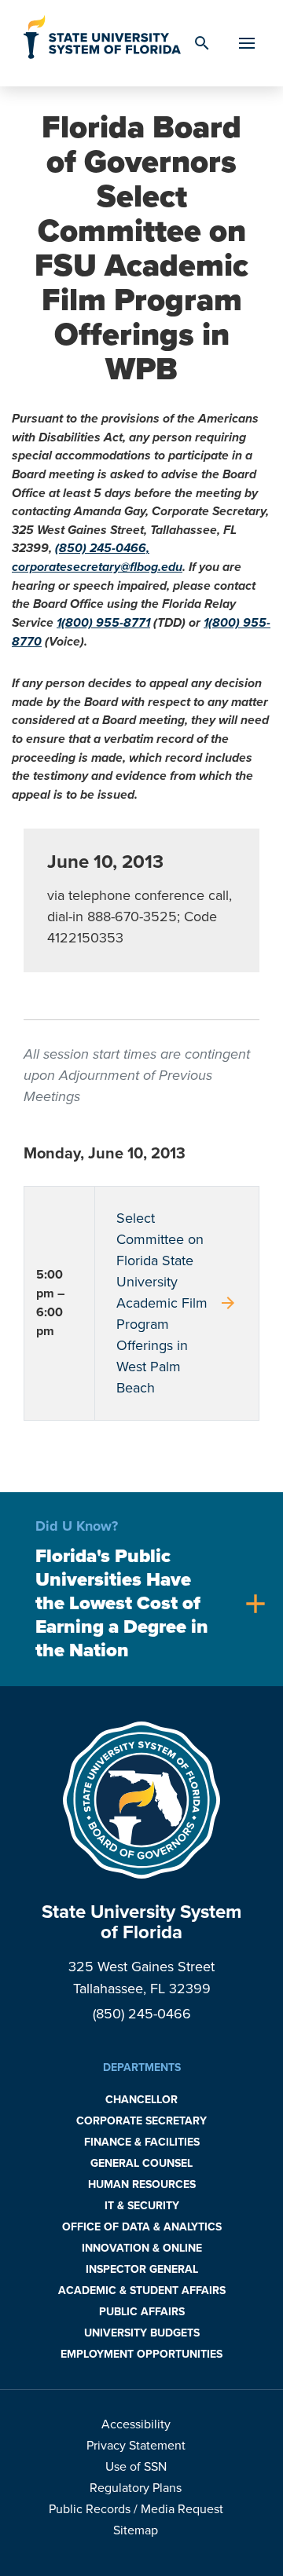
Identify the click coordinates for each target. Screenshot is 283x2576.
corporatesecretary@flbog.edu (97, 567)
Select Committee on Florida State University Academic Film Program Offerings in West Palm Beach (177, 1303)
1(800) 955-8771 (103, 623)
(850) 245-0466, (102, 548)
